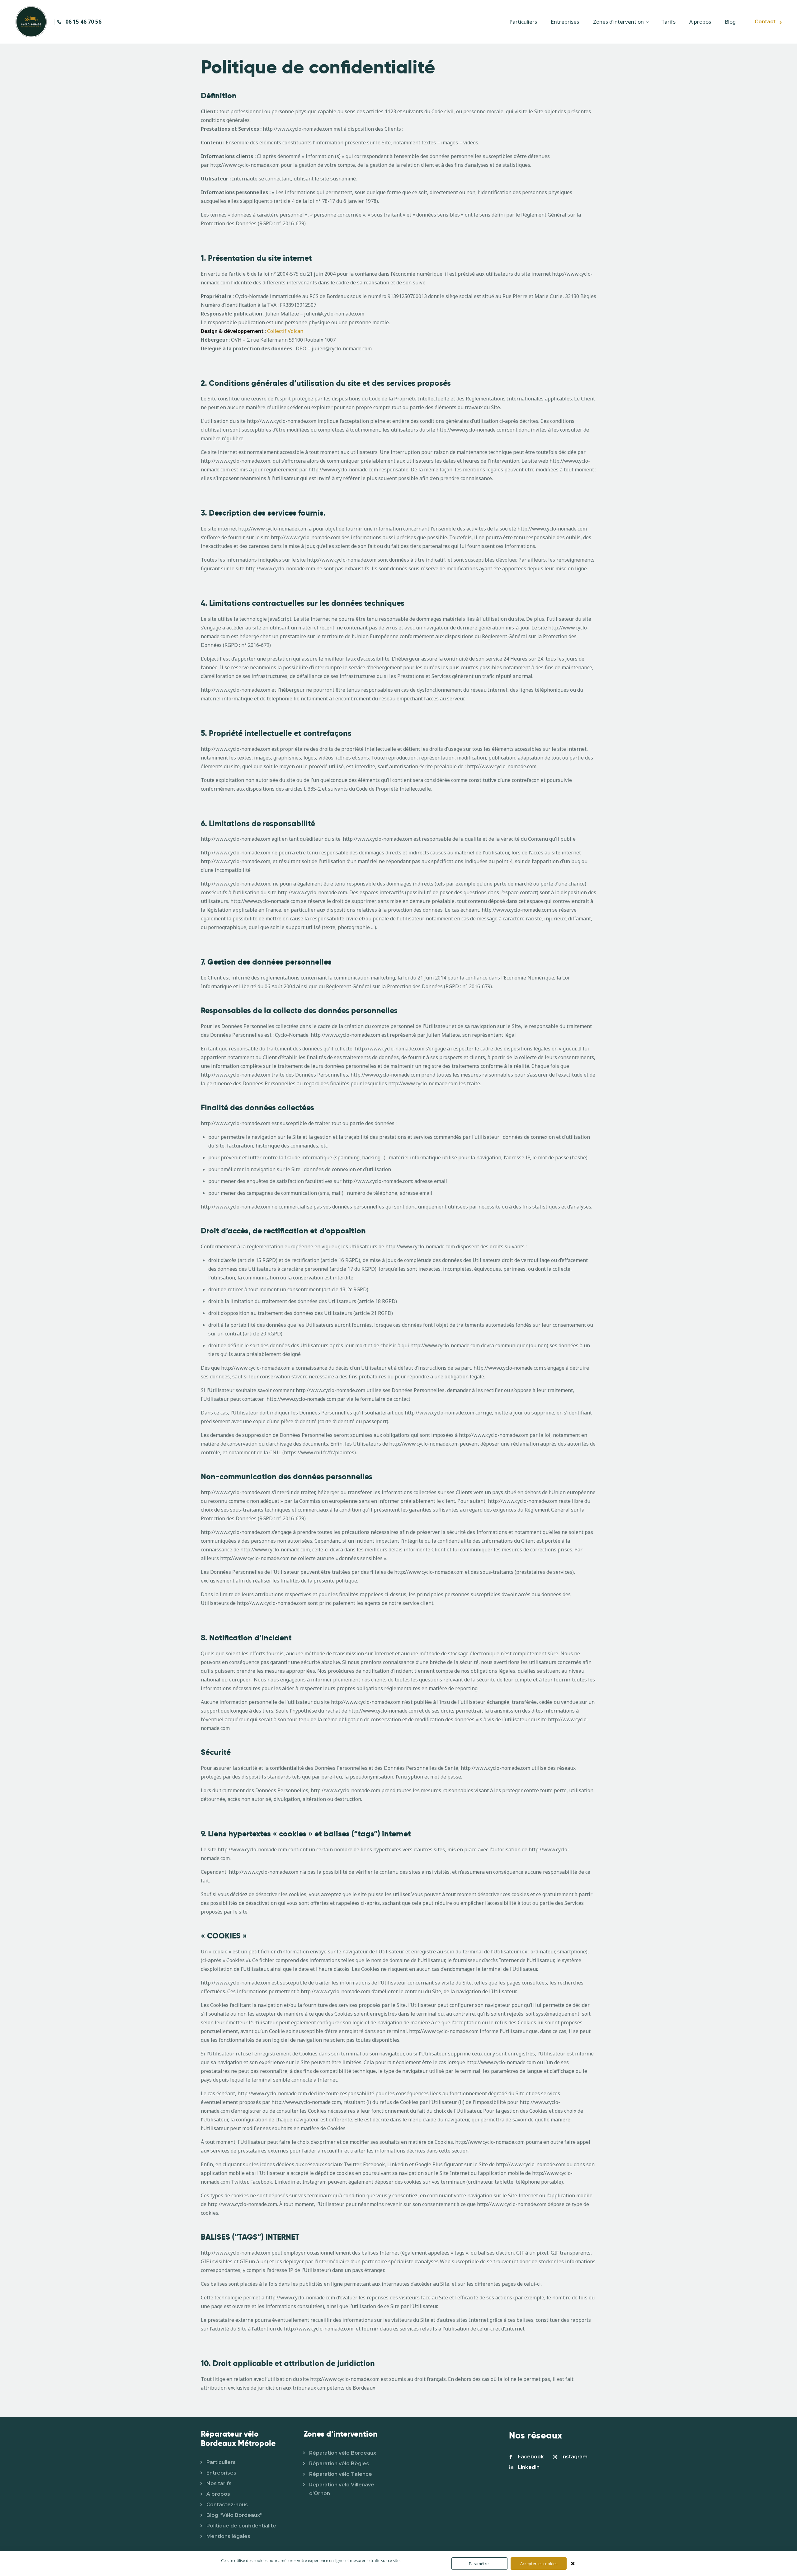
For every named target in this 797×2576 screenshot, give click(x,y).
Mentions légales (228, 2536)
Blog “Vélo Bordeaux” (234, 2515)
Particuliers (221, 2462)
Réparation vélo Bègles (339, 2464)
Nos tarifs (219, 2483)
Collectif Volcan (285, 331)
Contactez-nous (227, 2505)
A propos (218, 2494)
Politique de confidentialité (241, 2526)
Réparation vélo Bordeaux (343, 2453)
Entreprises (221, 2473)
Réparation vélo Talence (341, 2474)
